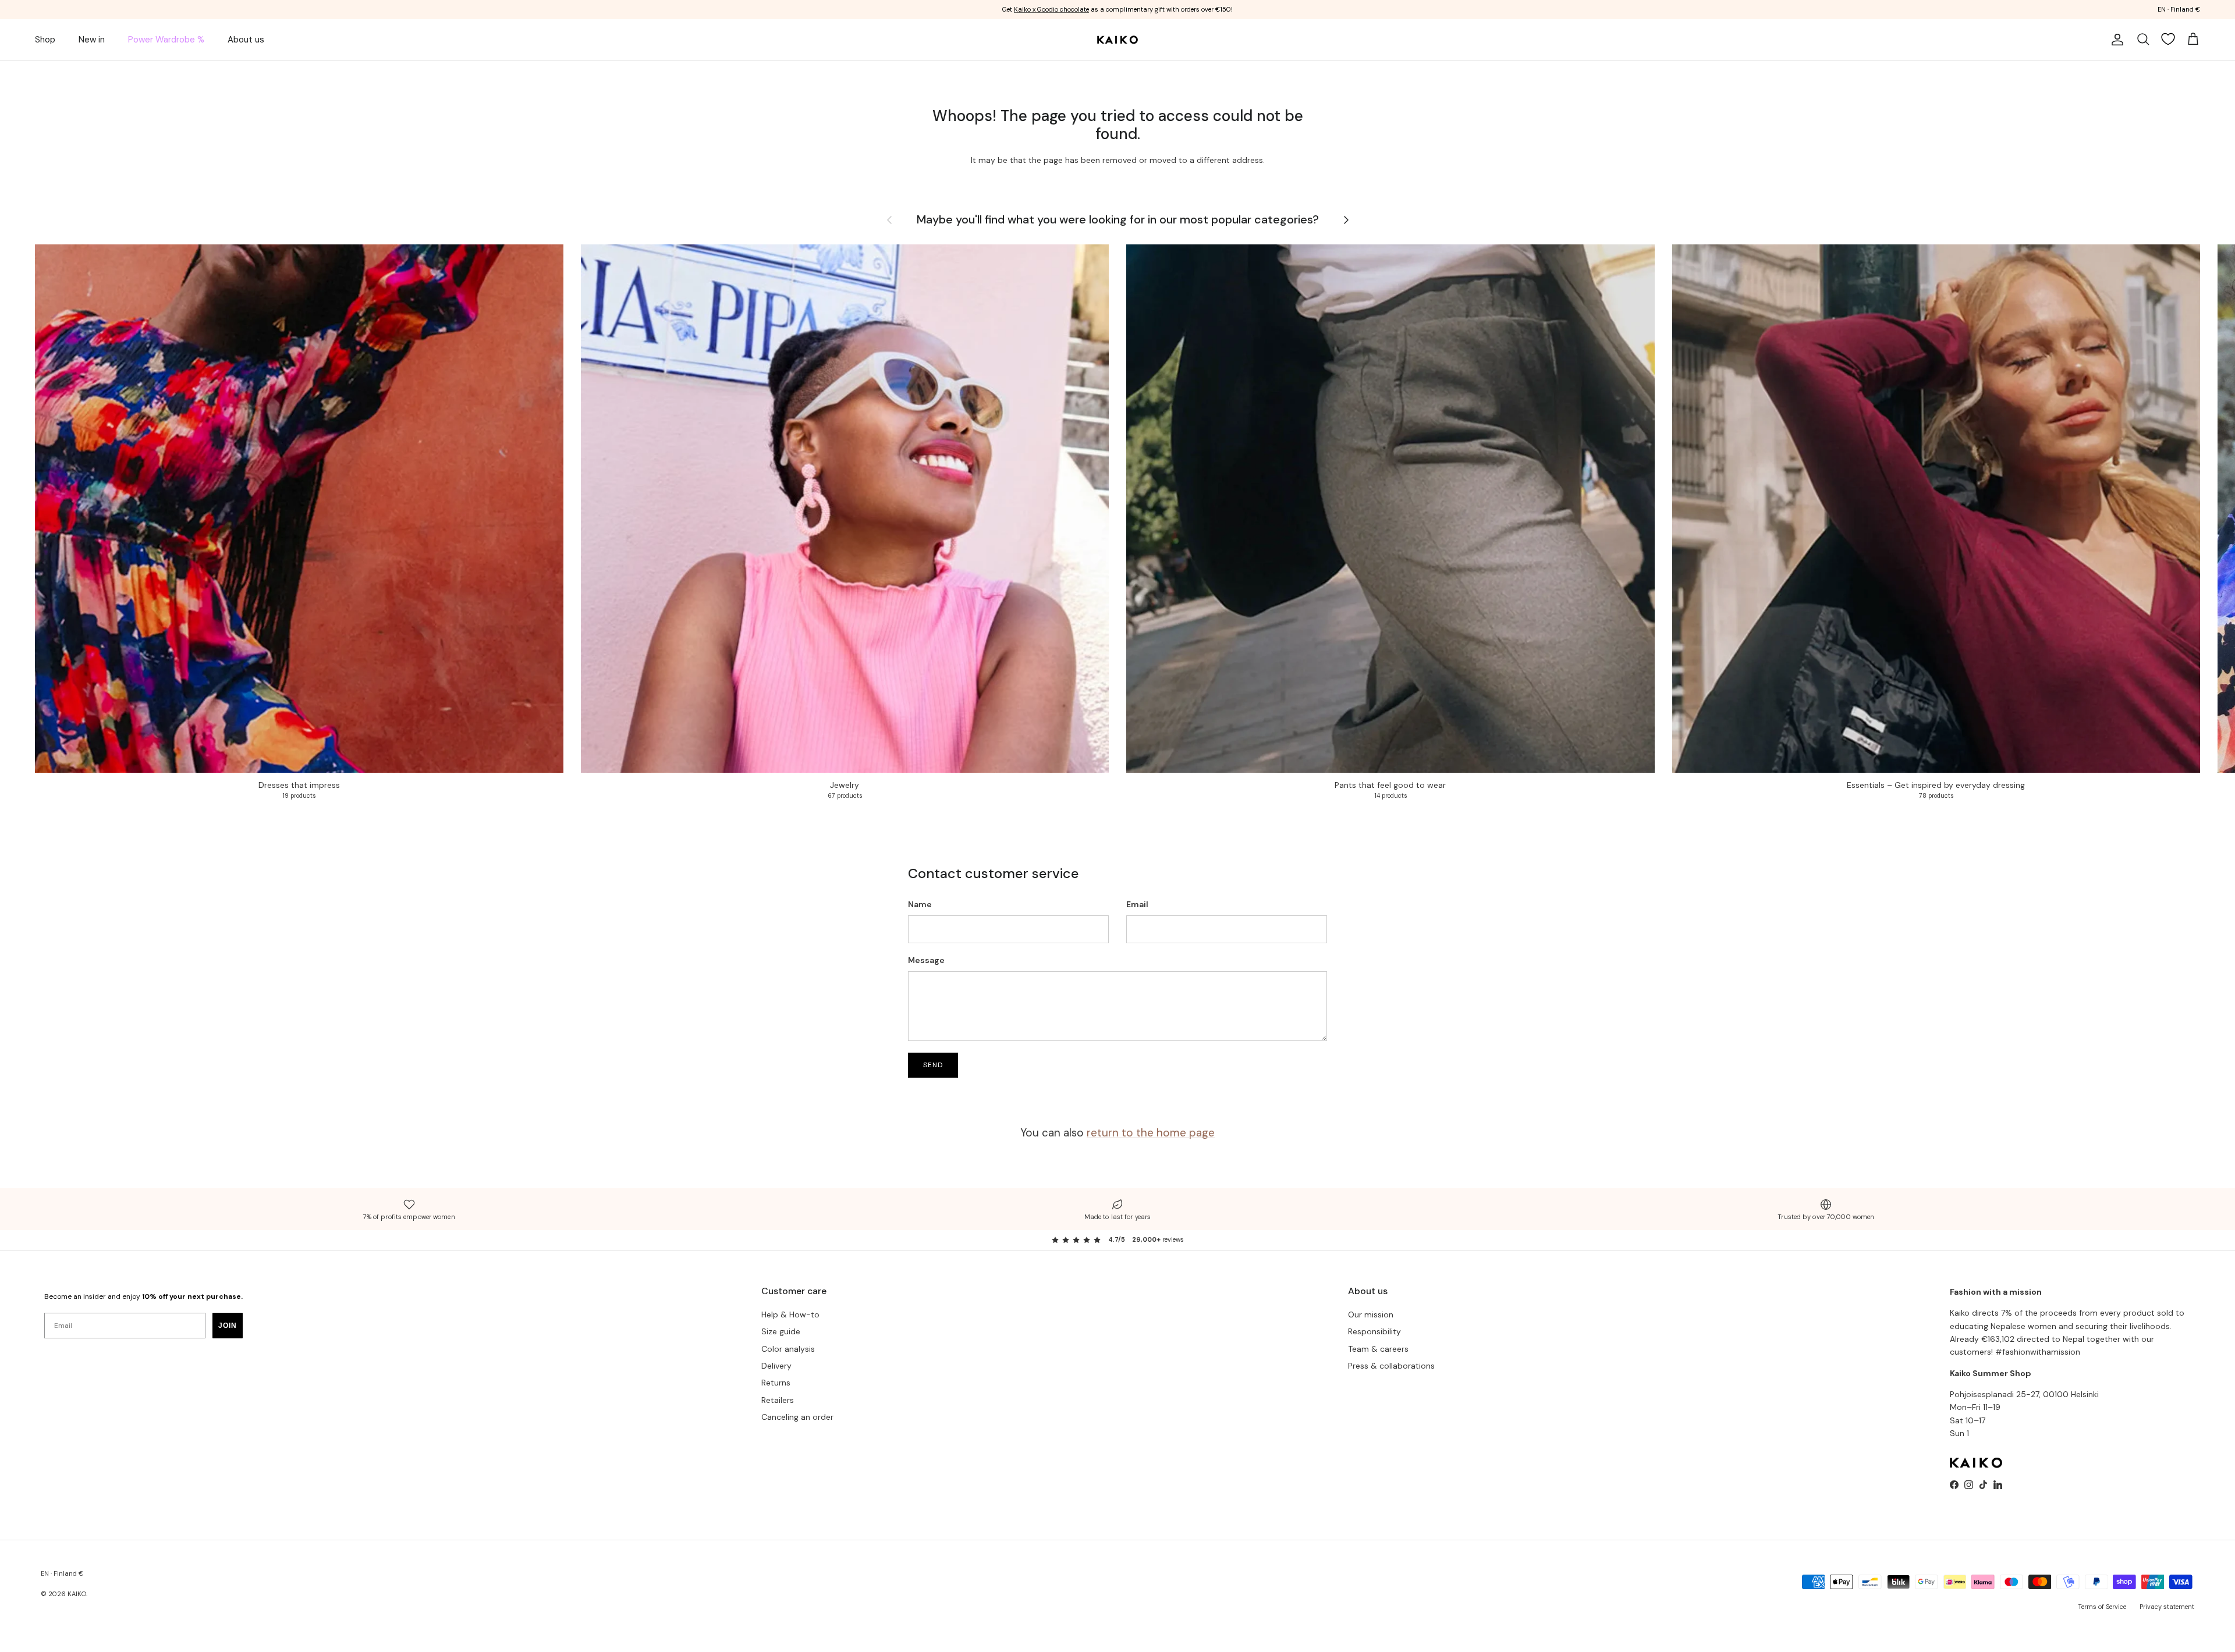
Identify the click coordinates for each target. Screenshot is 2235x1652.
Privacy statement (2167, 1607)
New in (92, 40)
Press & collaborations (1391, 1366)
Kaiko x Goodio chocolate (1051, 9)
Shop (45, 40)
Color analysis (788, 1349)
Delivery (776, 1366)
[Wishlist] (2168, 39)
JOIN (228, 1326)
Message (926, 960)
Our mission (1371, 1315)
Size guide (781, 1331)
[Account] (2115, 40)
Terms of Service (2102, 1607)
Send (933, 1065)
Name (920, 904)
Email (1137, 904)
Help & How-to (790, 1315)
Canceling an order (797, 1417)
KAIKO (77, 1594)
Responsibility (1374, 1331)
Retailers (778, 1400)
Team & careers (1378, 1349)
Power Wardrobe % (166, 40)
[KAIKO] (1117, 40)
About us (246, 40)
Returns (776, 1383)
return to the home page (1151, 1133)
